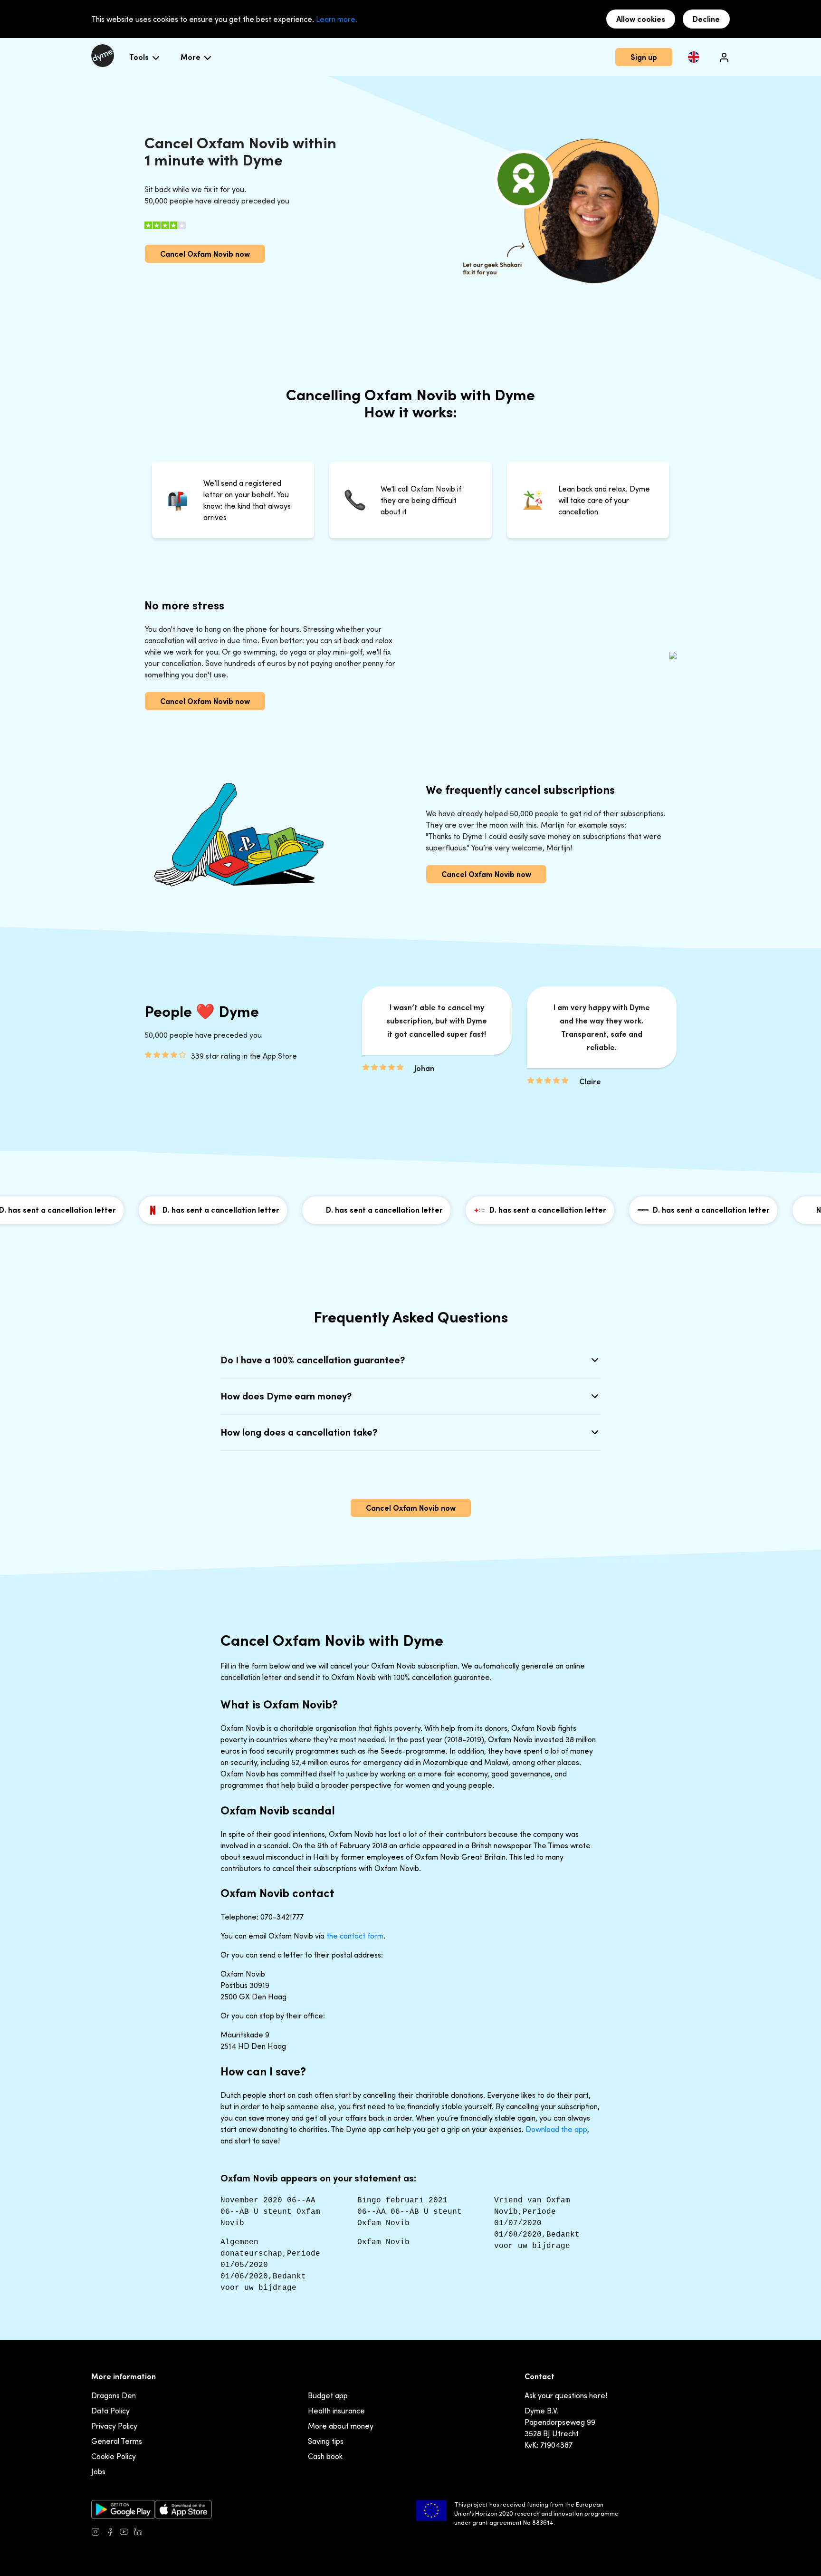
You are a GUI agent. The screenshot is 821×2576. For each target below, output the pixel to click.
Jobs (98, 2471)
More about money (341, 2426)
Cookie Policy (114, 2456)
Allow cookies (641, 19)
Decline (706, 19)
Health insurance (336, 2411)
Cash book (325, 2456)
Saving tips (326, 2441)
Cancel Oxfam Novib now (205, 254)
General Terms (117, 2441)
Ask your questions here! (566, 2395)
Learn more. (337, 19)
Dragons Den (114, 2395)
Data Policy (110, 2411)
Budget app (328, 2395)
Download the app (556, 2129)
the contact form (355, 1936)
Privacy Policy (114, 2426)
